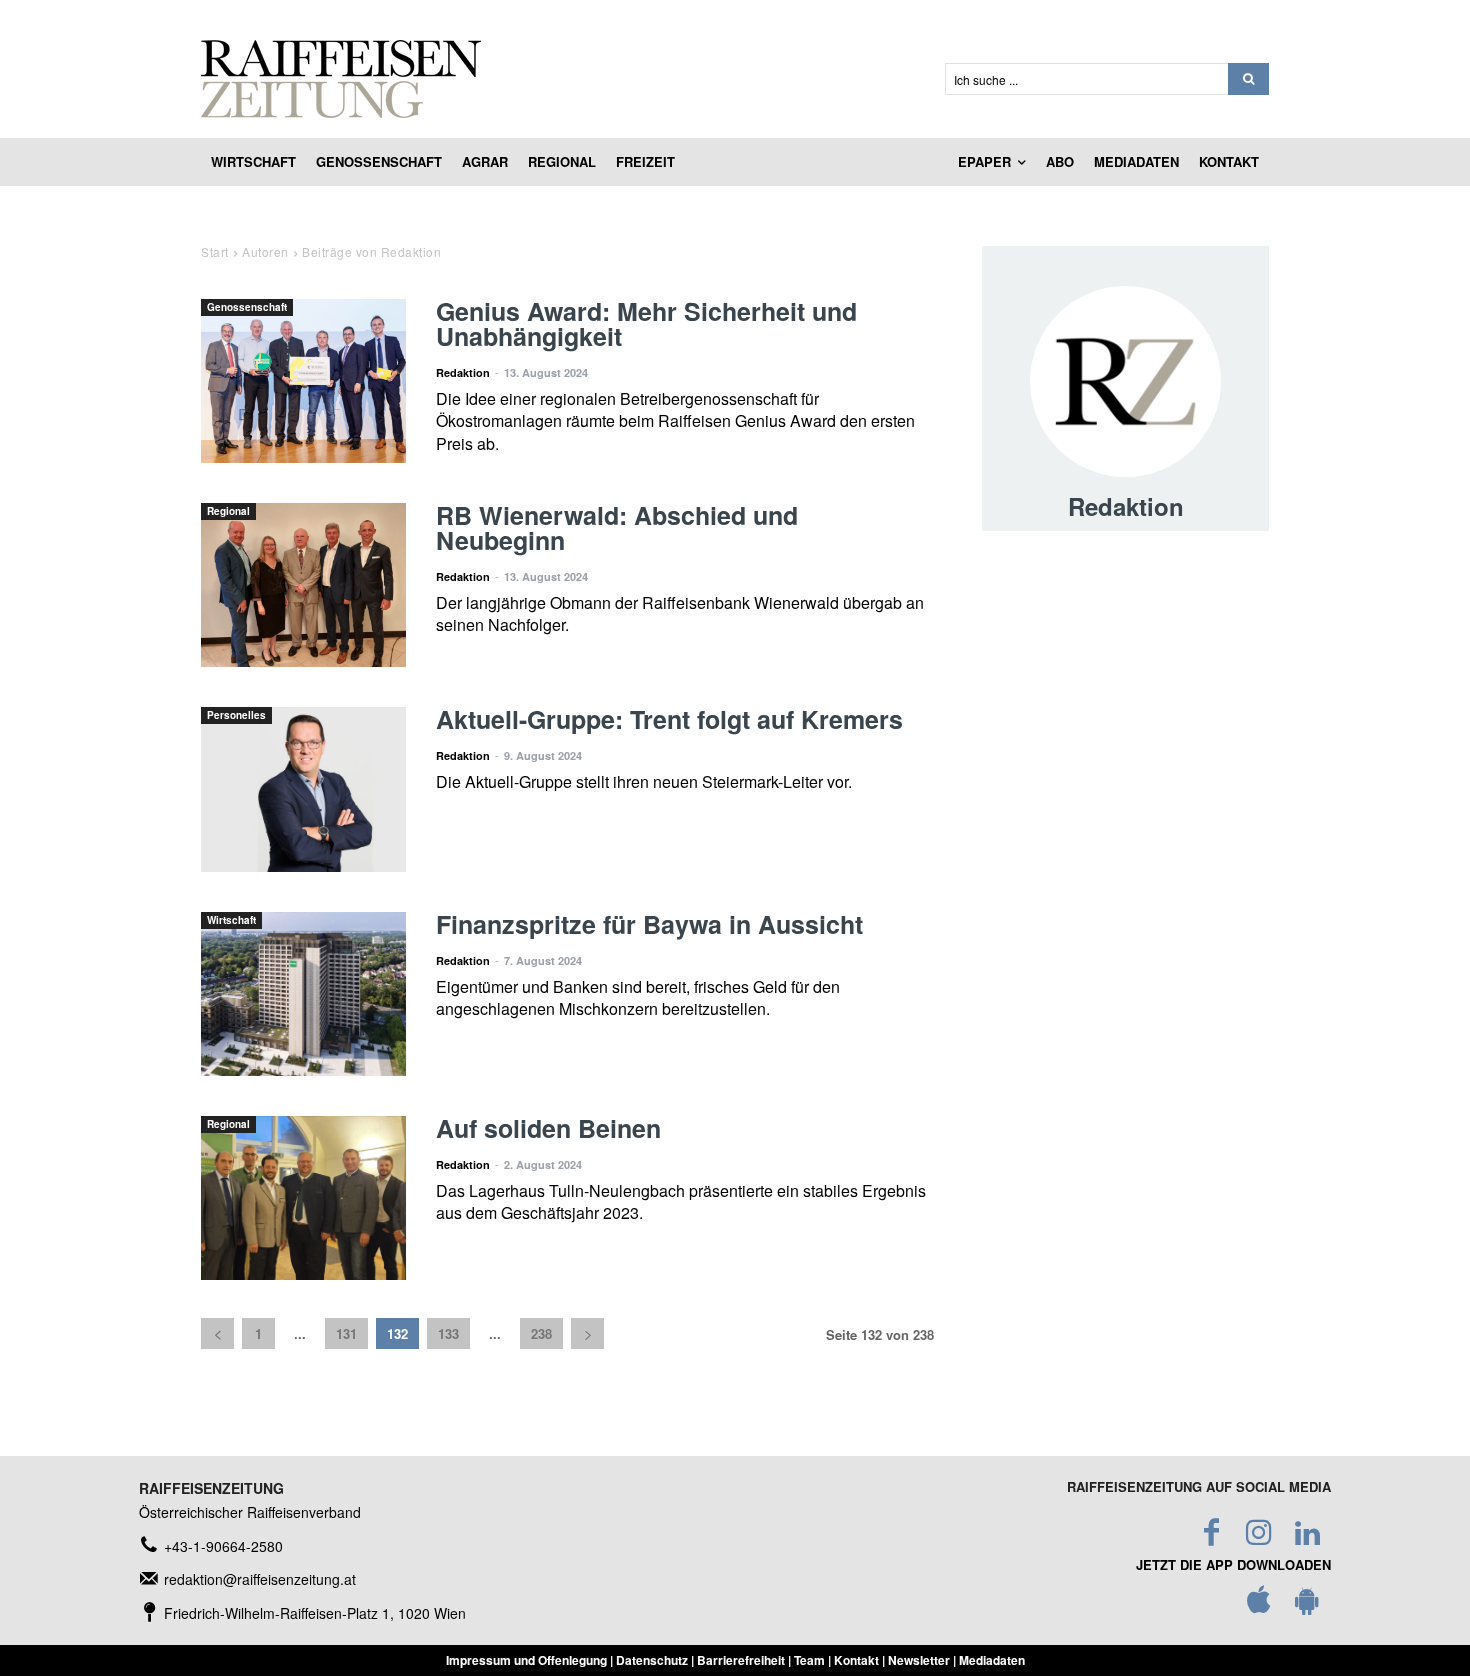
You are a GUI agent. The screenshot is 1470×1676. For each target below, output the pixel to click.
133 (448, 1333)
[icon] (1259, 1605)
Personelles (236, 715)
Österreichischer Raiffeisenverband (250, 1512)
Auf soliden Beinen (548, 1128)
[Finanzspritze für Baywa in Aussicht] (303, 994)
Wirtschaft (231, 920)
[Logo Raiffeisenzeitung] (549, 79)
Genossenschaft (247, 307)
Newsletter (919, 1660)
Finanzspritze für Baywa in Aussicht (649, 924)
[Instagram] (1259, 1533)
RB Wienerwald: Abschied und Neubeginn (617, 527)
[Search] (1248, 79)
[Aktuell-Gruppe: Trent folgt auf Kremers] (303, 789)
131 (346, 1333)
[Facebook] (1211, 1533)
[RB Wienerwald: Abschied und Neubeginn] (303, 585)
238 (541, 1333)
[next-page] (587, 1333)
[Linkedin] (1307, 1533)
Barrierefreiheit (741, 1660)
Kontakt (856, 1660)
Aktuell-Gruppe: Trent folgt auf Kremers (669, 719)
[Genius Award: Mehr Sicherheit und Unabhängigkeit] (303, 381)
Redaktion (463, 372)
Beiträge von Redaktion (371, 251)
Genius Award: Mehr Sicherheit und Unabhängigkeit (646, 323)
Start (215, 251)
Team (809, 1660)
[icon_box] (211, 1546)
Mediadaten (992, 1660)
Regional (228, 511)
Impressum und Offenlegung (526, 1660)
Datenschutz (652, 1660)
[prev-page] (217, 1333)
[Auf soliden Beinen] (303, 1198)
